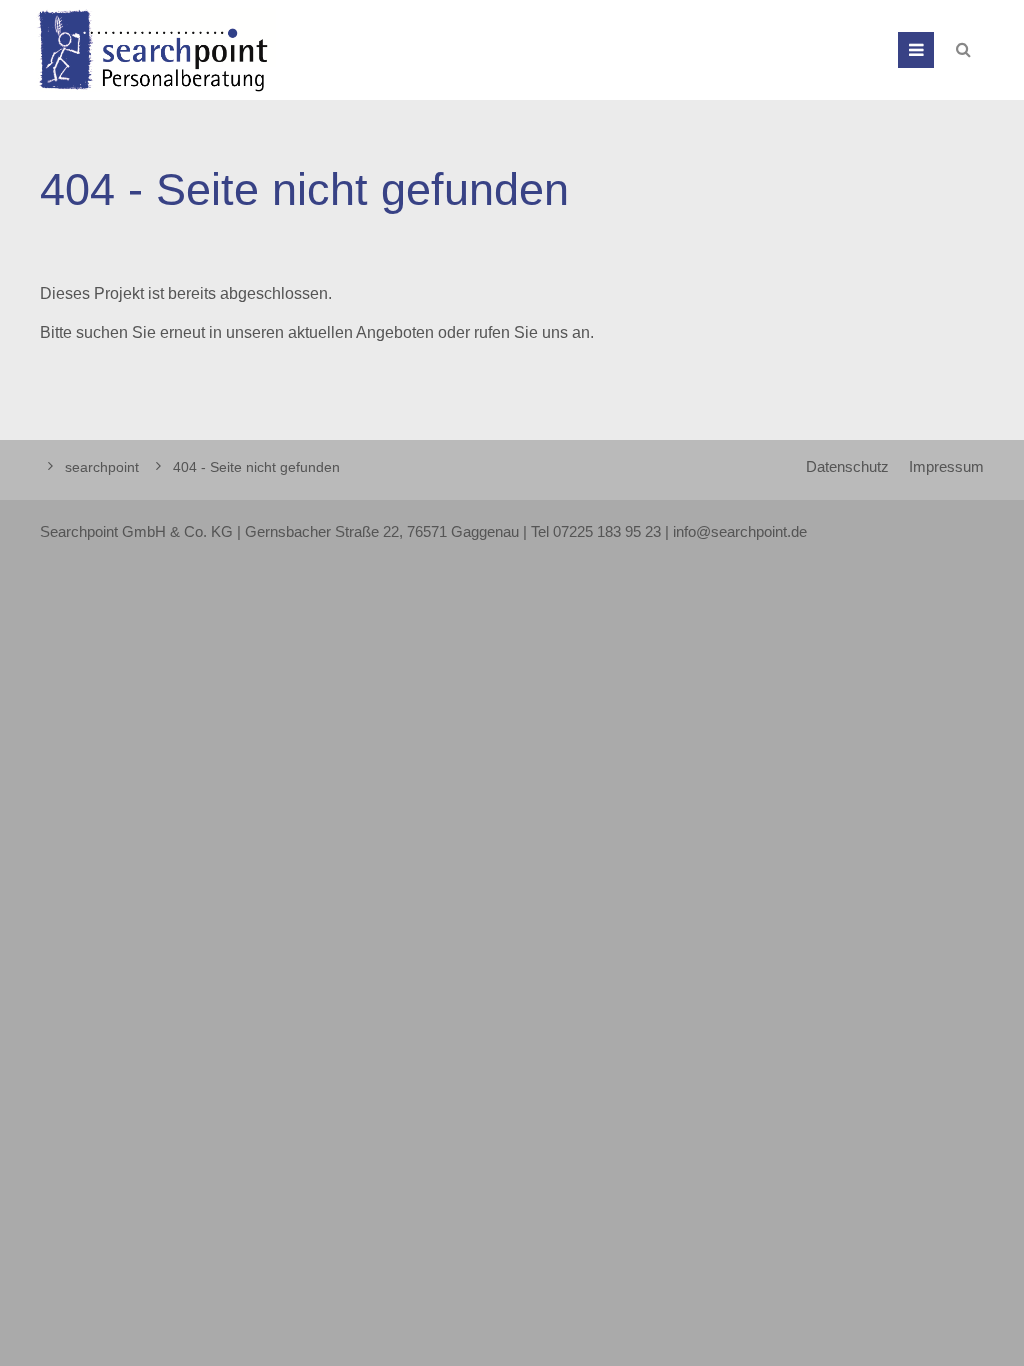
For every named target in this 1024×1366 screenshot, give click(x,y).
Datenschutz (847, 467)
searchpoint (102, 467)
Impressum (946, 467)
